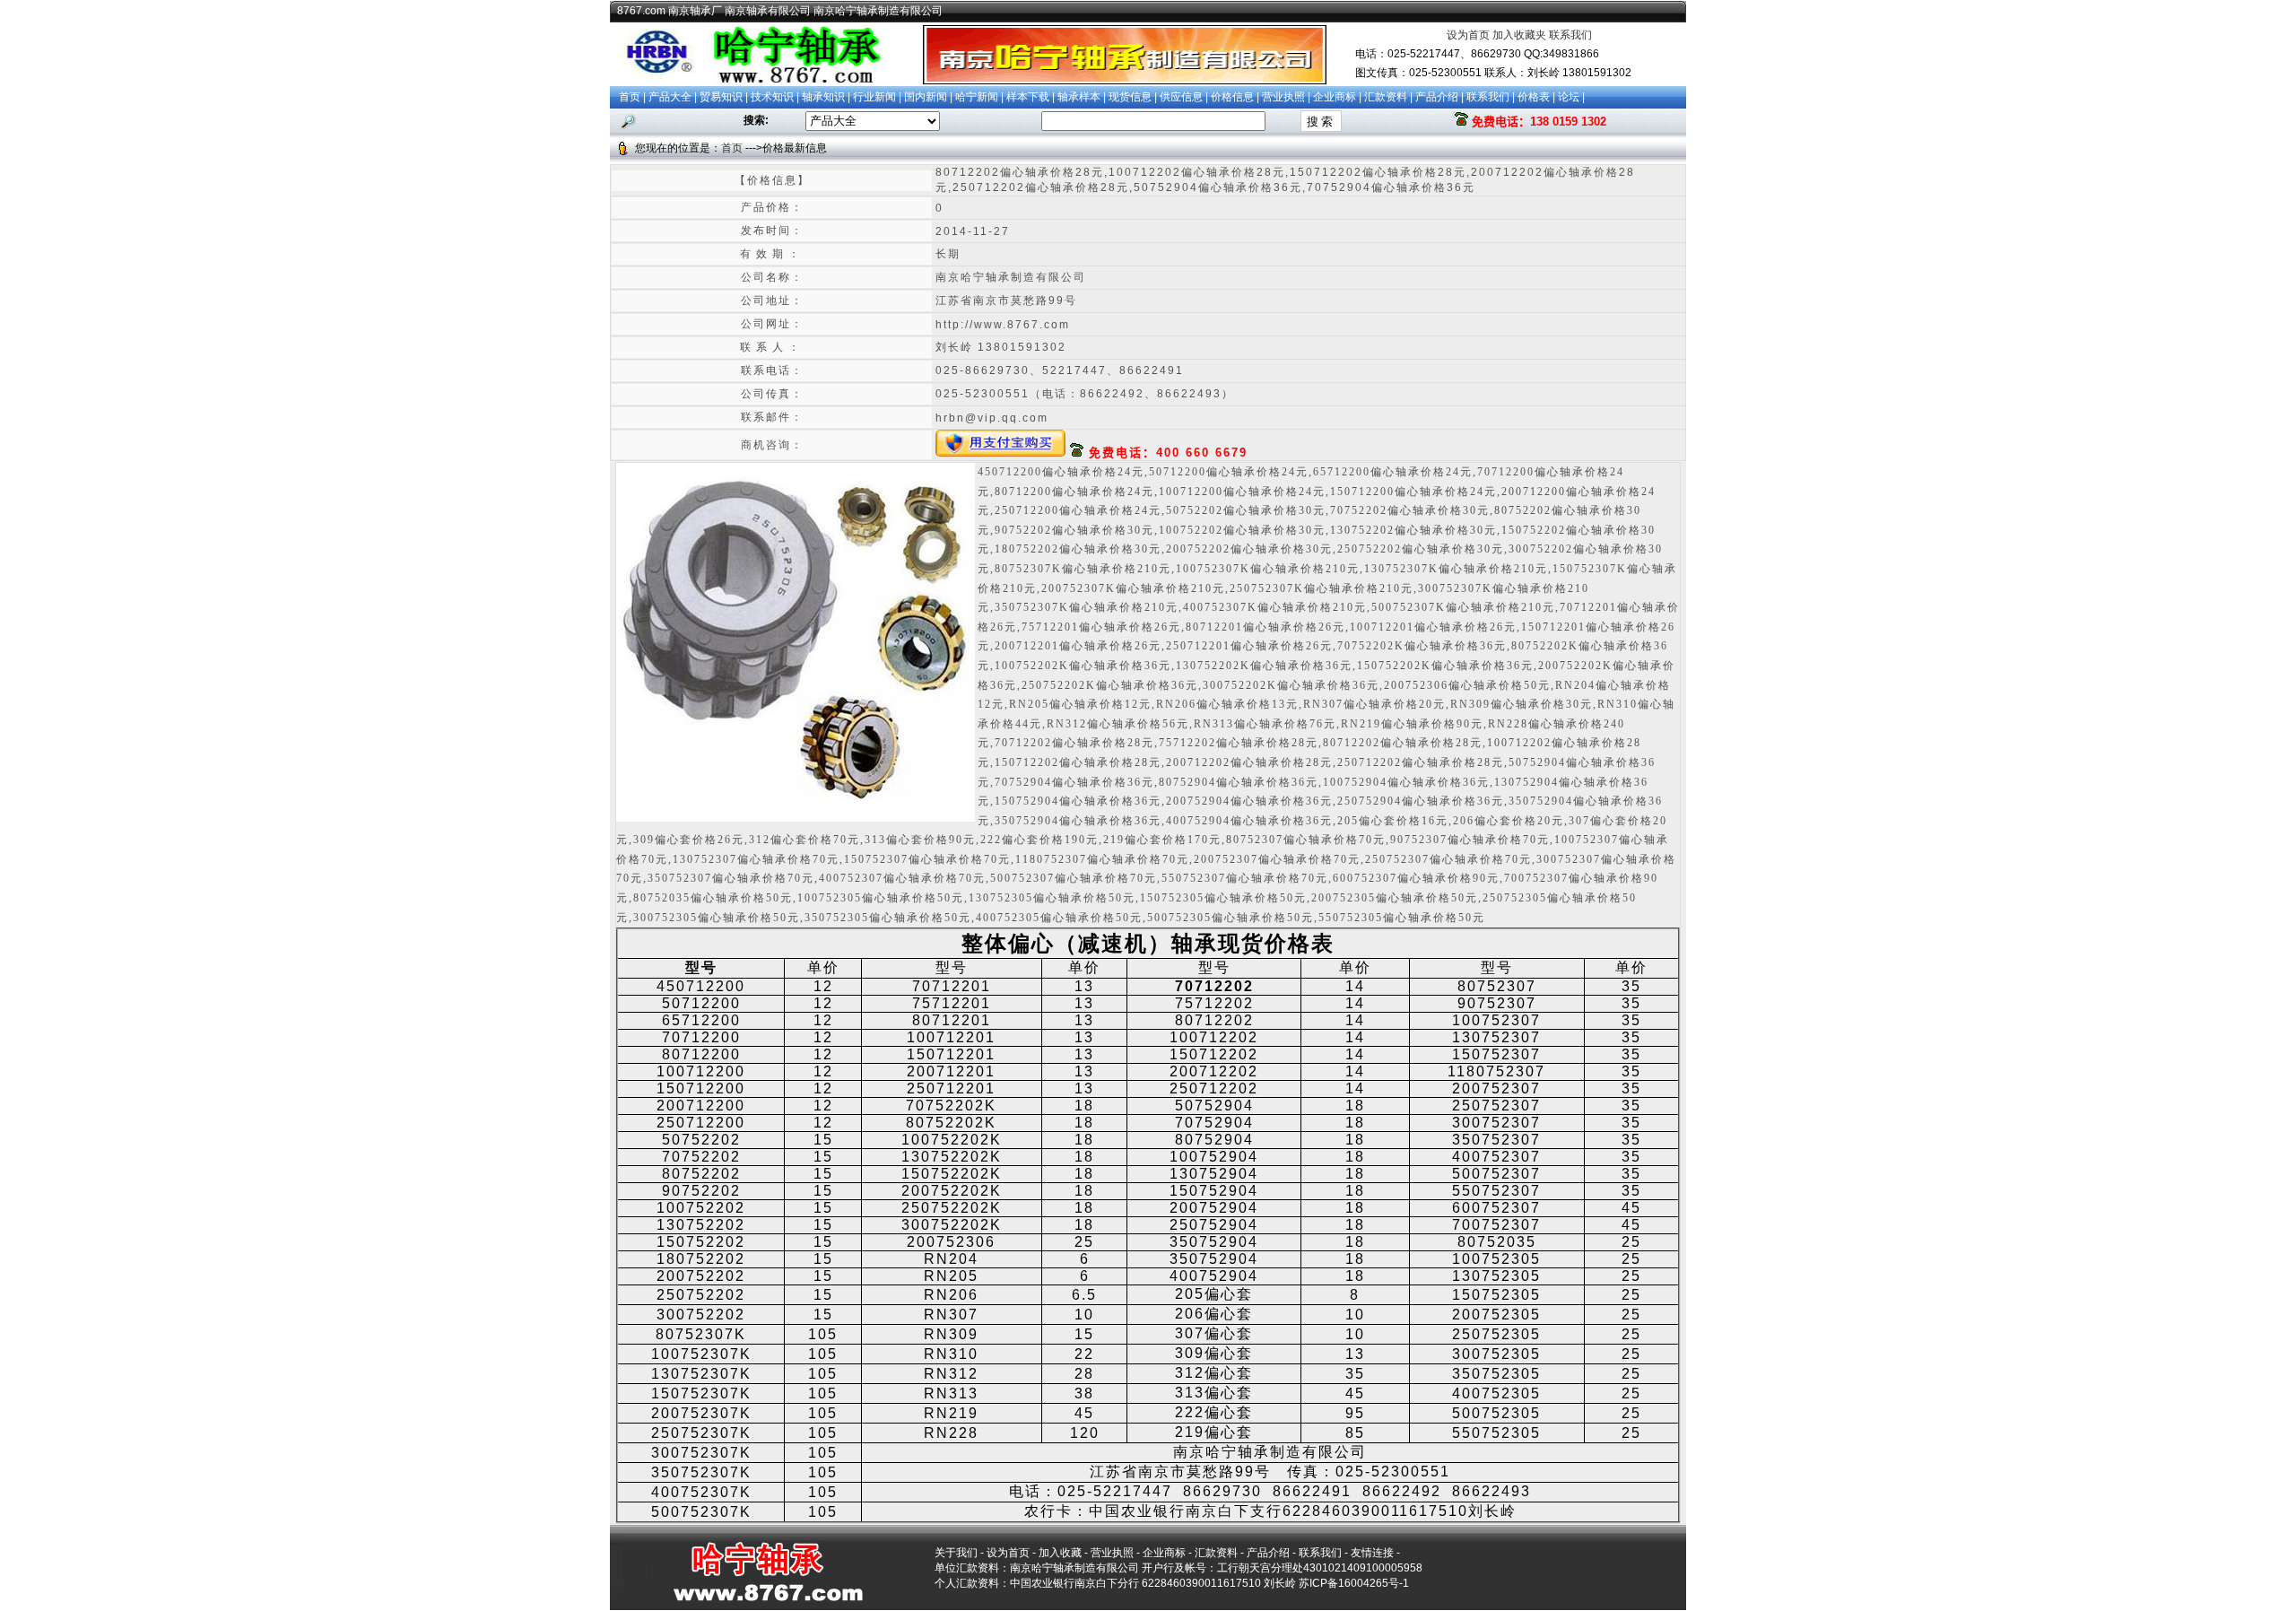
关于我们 (956, 1553)
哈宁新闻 (977, 97)
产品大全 (670, 97)
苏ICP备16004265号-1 (1354, 1583)
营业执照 (1283, 97)
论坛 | (1571, 97)
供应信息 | (1185, 97)
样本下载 (1028, 97)
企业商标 (1335, 97)
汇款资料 (1386, 97)
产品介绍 (1437, 97)
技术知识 (772, 97)
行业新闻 (874, 97)
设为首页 (1468, 35)
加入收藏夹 (1519, 35)
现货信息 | (1134, 97)
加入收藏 (1060, 1553)
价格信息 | (1236, 97)
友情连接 (1372, 1553)
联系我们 (1570, 35)
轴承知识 (823, 97)
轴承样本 (1079, 97)
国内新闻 (926, 97)
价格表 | (1538, 97)
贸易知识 (721, 97)
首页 (630, 97)
